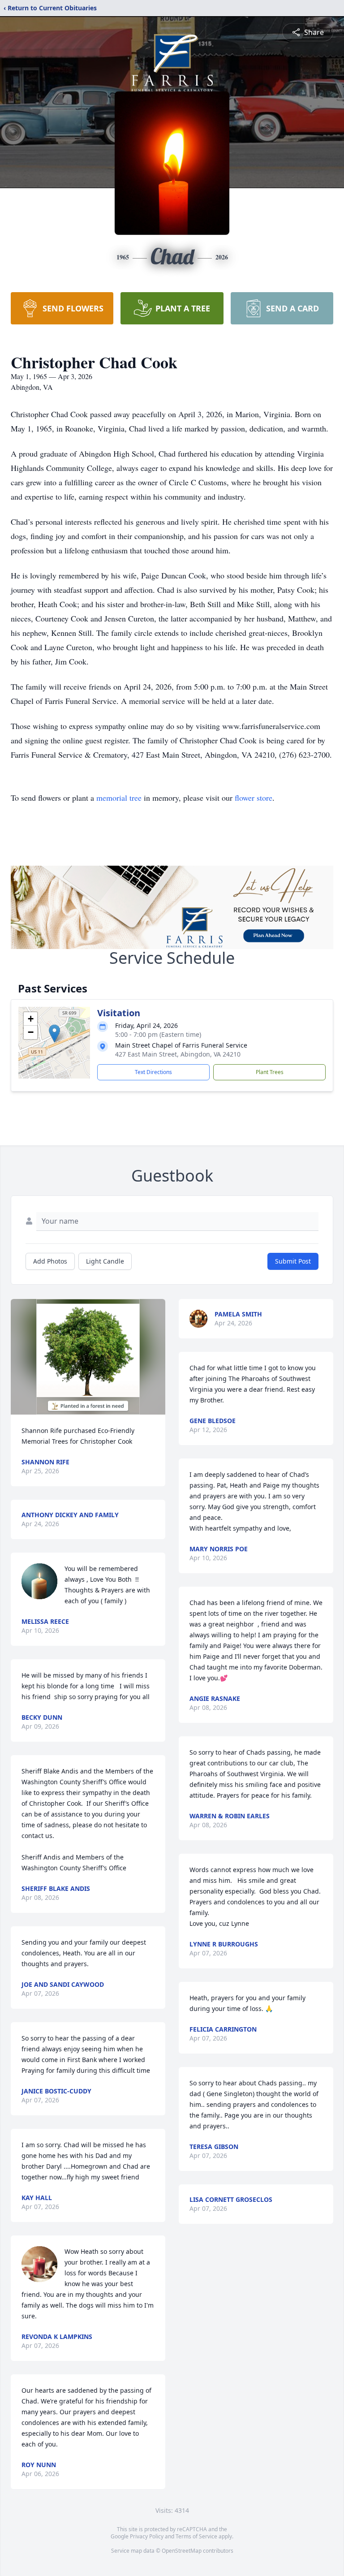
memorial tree (119, 798)
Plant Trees (270, 1072)
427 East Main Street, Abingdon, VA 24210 (178, 1054)
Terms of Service (196, 2536)
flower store (254, 798)
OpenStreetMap (182, 2551)
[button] (54, 1033)
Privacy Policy (147, 2536)
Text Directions (153, 1072)
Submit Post (293, 1261)
